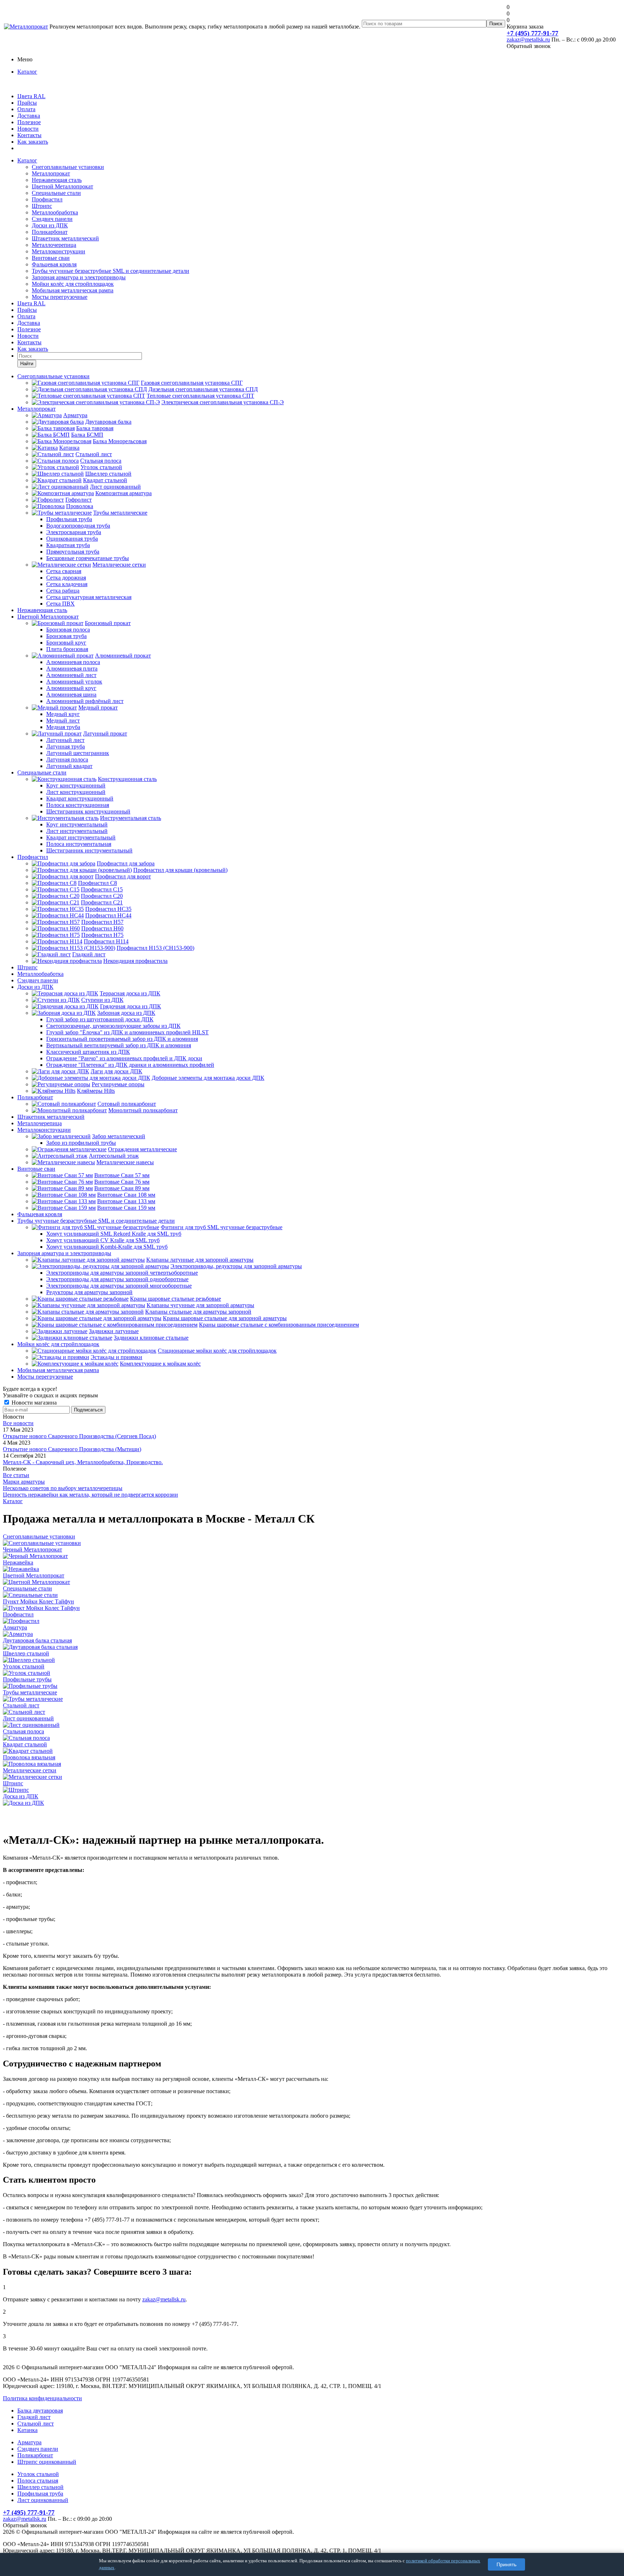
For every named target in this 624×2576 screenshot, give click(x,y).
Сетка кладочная (67, 584)
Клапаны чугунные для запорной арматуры (200, 1305)
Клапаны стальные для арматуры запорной (198, 1312)
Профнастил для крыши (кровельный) (180, 870)
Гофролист (79, 500)
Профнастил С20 (102, 896)
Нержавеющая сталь (57, 180)
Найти (27, 364)
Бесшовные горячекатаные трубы (88, 558)
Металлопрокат (51, 173)
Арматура (75, 415)
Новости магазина (33, 1403)
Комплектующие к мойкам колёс (160, 1364)
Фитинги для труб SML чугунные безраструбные (222, 1227)
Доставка (29, 116)
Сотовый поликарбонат (127, 1104)
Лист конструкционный (76, 792)
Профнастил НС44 (108, 915)
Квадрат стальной (105, 480)
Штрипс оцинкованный (47, 2462)
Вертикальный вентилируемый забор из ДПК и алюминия (119, 1045)
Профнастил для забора (126, 863)
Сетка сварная (64, 571)
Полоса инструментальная (79, 844)
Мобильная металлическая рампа (73, 290)
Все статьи (16, 1475)
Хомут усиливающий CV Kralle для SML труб (103, 1240)
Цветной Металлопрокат (62, 186)
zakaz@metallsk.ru (528, 40)
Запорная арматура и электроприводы (79, 277)
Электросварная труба (74, 532)
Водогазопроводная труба (78, 526)
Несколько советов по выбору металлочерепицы (63, 1488)
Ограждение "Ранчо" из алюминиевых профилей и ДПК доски (124, 1058)
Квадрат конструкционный (80, 798)
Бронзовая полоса (68, 630)
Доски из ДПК (50, 225)
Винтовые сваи (51, 258)
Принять (506, 2564)
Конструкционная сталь (127, 779)
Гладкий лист (89, 954)
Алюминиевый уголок (74, 682)
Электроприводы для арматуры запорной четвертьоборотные (122, 1273)
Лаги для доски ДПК (116, 1071)
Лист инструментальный (77, 831)
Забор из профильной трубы (81, 1143)
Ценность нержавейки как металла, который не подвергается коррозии (90, 1495)
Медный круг (63, 714)
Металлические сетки (119, 565)
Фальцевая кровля (54, 264)
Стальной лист (94, 454)
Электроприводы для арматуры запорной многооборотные (119, 1286)
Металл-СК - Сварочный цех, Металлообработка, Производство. (83, 1462)
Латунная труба (66, 746)
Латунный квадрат (69, 766)
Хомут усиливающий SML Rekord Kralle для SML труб (114, 1234)
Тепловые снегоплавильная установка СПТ (200, 396)
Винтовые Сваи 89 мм (122, 1188)
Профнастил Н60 (102, 928)
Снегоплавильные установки (68, 167)
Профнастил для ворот (123, 876)
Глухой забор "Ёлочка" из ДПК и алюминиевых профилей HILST (127, 1032)
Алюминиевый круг (71, 688)
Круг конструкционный (76, 785)
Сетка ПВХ (60, 604)
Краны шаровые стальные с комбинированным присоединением (279, 1325)
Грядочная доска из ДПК (131, 1006)
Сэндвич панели (52, 219)
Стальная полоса (101, 461)
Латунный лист (65, 740)
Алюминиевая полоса (73, 662)
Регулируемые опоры (118, 1084)
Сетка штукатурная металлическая (89, 597)
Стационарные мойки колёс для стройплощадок (217, 1351)
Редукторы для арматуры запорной (89, 1292)
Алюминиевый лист (71, 675)
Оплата (26, 109)
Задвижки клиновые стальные (151, 1338)
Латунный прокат (105, 733)
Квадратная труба (68, 545)
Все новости (18, 1423)
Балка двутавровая (40, 2411)
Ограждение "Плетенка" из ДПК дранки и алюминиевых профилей (130, 1065)
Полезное (29, 122)
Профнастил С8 (97, 883)
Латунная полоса (67, 759)
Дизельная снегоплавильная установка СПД (203, 389)
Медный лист (63, 721)
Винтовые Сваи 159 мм (126, 1208)
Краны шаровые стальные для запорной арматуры (225, 1318)
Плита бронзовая (67, 649)
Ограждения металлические (142, 1149)
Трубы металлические (120, 513)
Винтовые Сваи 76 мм (122, 1182)
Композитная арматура (123, 493)
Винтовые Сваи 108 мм (126, 1195)
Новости (28, 129)
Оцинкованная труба (72, 539)
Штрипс (42, 206)
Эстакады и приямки (116, 1357)
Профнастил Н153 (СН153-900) (155, 948)
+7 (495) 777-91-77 (532, 33)
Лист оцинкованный (115, 487)
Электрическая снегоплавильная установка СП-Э (223, 402)
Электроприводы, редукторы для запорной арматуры (236, 1266)
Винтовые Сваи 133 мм (126, 1201)
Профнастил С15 (102, 889)
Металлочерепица (54, 245)
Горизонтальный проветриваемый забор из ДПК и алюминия (122, 1039)
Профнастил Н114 (106, 941)
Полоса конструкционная (78, 805)
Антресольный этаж (114, 1156)
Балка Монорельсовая (120, 441)
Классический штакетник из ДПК (88, 1052)
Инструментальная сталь (131, 818)
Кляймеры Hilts (96, 1091)
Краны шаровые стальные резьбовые (175, 1299)
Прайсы (27, 103)
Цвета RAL (31, 96)
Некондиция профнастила (135, 961)
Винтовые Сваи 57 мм (122, 1175)
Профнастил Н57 (102, 922)
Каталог (27, 72)
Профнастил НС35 (108, 909)
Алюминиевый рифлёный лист (85, 701)
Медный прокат (98, 708)
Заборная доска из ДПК (126, 1013)
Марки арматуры (24, 1482)
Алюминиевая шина (71, 695)
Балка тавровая (95, 428)
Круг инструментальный (77, 824)
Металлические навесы (125, 1162)
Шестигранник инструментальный (89, 850)
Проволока (80, 506)
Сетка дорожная (66, 578)
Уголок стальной (101, 467)
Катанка (69, 448)
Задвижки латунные (114, 1331)
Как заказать (33, 142)
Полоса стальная (38, 2481)
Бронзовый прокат (108, 623)
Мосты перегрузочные (60, 297)
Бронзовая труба (66, 636)
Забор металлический (119, 1136)
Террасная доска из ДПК (130, 993)
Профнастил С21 (102, 902)
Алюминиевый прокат (123, 656)
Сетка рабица (63, 591)
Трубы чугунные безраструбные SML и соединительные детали (110, 271)
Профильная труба (69, 519)
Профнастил (47, 199)
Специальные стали (56, 193)
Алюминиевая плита (72, 669)
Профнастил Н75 (102, 935)
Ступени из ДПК (102, 1000)
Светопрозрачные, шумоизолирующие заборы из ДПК (113, 1026)
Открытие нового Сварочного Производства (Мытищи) (72, 1449)
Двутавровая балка (108, 422)
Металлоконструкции (58, 251)
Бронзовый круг (66, 643)
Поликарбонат (50, 232)
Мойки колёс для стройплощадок (73, 284)
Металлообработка (55, 212)
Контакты (29, 135)
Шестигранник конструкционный (88, 811)
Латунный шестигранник (78, 753)
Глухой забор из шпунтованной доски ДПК (100, 1019)
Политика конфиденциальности (42, 2398)
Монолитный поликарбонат (143, 1110)
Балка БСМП (87, 435)
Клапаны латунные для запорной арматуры (200, 1260)
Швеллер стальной (108, 474)
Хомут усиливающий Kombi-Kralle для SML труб (107, 1247)
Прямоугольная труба (73, 552)
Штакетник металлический (65, 238)
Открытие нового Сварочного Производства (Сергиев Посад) (79, 1436)
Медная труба (63, 727)
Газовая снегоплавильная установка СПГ (192, 383)
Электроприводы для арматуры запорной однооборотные (117, 1279)
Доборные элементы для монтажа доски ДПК (208, 1078)
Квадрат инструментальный (81, 837)
